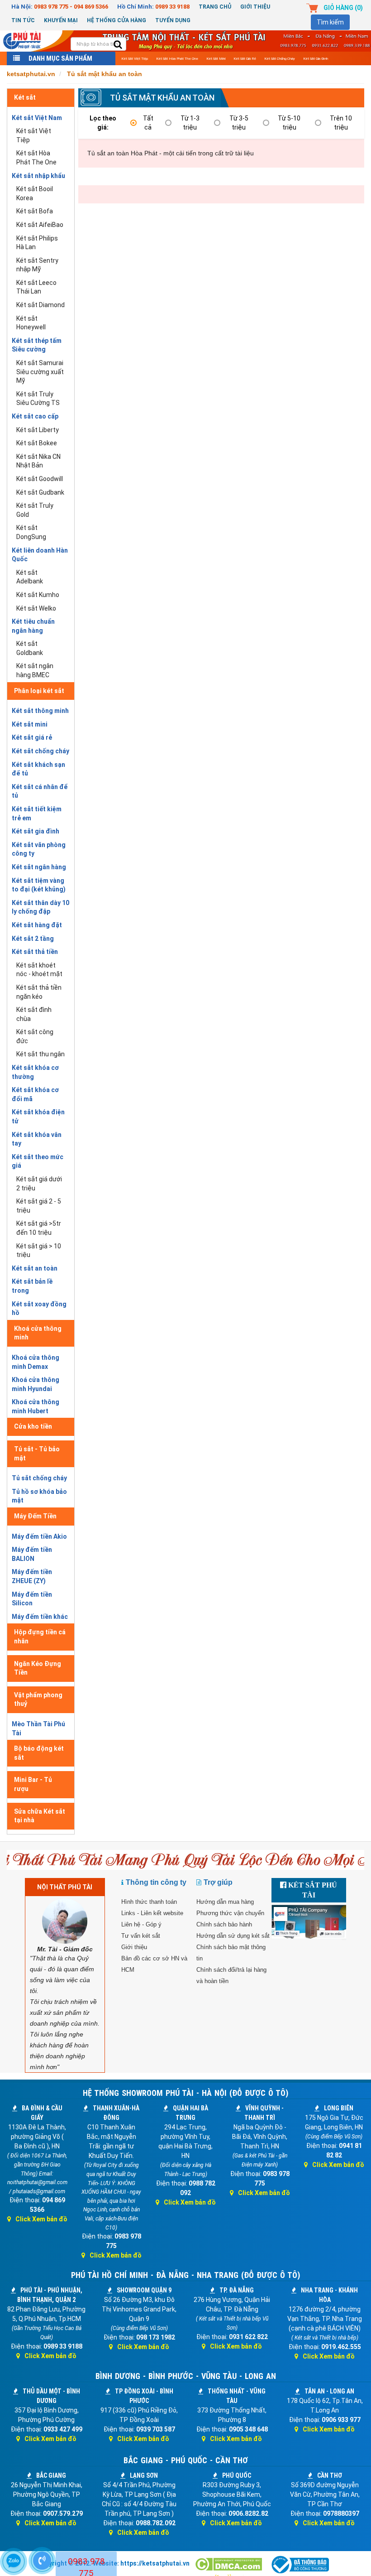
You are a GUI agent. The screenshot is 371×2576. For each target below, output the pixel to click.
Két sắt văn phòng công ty (39, 849)
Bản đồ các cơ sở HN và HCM (154, 1964)
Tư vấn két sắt (141, 1936)
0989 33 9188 (172, 7)
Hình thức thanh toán (149, 1902)
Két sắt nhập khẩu (38, 176)
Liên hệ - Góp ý (141, 1924)
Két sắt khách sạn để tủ (38, 769)
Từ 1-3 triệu (190, 123)
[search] (118, 45)
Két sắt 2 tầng (33, 939)
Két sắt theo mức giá (38, 1161)
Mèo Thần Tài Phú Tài (38, 1729)
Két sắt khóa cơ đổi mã (35, 1094)
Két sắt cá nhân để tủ (40, 791)
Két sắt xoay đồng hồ (39, 1309)
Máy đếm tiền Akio (39, 1536)
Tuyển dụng (173, 20)
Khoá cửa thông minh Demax (36, 1362)
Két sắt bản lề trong (32, 1286)
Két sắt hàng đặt (37, 925)
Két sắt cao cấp (35, 416)
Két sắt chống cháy (280, 59)
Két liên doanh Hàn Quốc (40, 555)
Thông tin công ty (156, 1882)
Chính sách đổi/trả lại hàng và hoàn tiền (231, 1975)
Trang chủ (215, 7)
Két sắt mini (216, 59)
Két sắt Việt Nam (37, 118)
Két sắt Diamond (40, 305)
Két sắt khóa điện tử (38, 1117)
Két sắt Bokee (37, 443)
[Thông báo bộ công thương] (300, 2565)
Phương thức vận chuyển (230, 1913)
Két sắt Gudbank (40, 492)
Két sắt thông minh (40, 711)
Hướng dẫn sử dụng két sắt (233, 1936)
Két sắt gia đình (316, 59)
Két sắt (25, 97)
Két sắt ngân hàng (39, 867)
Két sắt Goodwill (40, 479)
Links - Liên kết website (152, 1913)
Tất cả (148, 123)
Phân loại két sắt (39, 691)
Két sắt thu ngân (40, 1054)
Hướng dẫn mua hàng (225, 1902)
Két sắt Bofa (35, 211)
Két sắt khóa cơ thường (35, 1072)
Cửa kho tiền (33, 1426)
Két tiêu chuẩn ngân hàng (33, 626)
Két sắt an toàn (35, 1268)
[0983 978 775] (42, 2561)
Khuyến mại (61, 20)
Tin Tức (23, 20)
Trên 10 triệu (341, 123)
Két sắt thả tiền (35, 952)
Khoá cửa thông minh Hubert (36, 1406)
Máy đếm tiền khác (40, 1617)
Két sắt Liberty (38, 430)
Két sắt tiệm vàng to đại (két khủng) (39, 885)
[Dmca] (229, 2565)
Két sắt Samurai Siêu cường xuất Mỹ (40, 372)
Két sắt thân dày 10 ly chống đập (40, 907)
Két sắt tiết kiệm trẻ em (37, 814)
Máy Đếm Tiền (35, 1516)
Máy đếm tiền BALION (32, 1554)
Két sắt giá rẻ (245, 59)
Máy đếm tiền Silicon (32, 1599)
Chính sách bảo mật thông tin (231, 1953)
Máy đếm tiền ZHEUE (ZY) (32, 1576)
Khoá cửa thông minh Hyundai (36, 1384)
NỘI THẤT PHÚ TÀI (65, 1887)
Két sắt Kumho (38, 595)
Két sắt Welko (36, 608)
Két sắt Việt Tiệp (135, 59)
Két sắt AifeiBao (40, 225)
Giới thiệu (255, 7)
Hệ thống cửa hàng (117, 20)
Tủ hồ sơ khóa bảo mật (39, 1496)
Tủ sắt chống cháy (39, 1478)
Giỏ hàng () (343, 8)
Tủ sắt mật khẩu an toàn (162, 98)
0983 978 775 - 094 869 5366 (71, 7)
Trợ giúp (218, 1882)
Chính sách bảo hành (224, 1924)
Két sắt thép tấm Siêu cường (37, 345)
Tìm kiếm (330, 22)
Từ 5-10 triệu (289, 123)
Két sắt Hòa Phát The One (177, 59)
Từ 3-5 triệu (239, 123)
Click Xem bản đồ (41, 2219)
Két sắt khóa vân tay (37, 1139)
